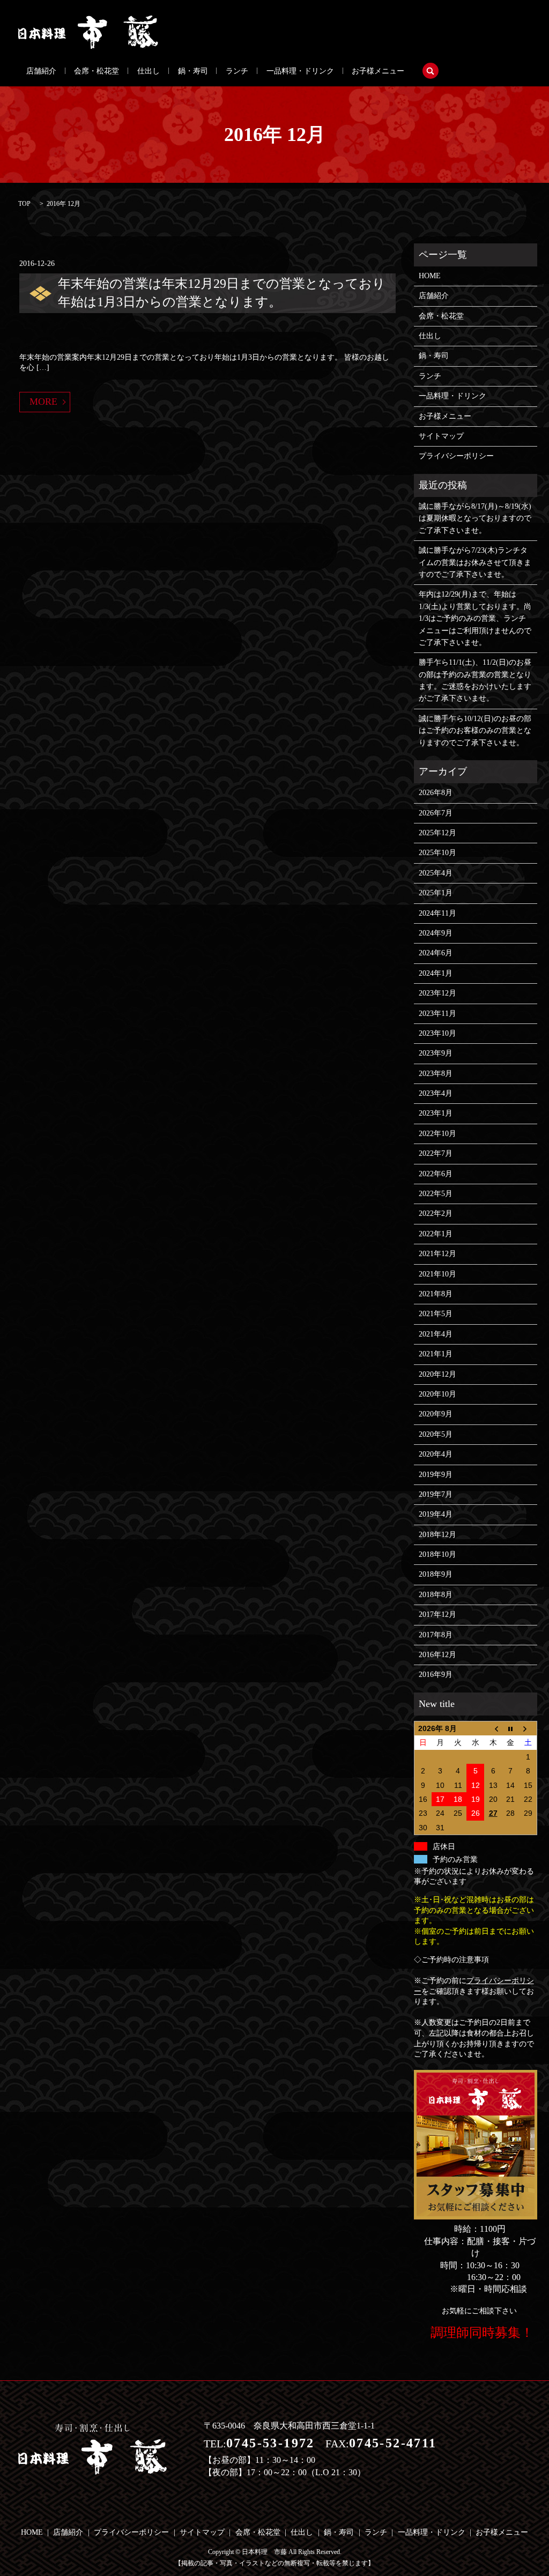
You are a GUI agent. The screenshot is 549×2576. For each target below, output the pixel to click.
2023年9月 (436, 1053)
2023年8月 (436, 1074)
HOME (430, 276)
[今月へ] (511, 1729)
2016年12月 (437, 1655)
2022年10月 (437, 1134)
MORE (43, 402)
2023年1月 (436, 1113)
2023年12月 (437, 993)
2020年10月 (437, 1394)
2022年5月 (436, 1194)
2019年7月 (436, 1494)
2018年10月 (437, 1554)
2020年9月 (436, 1414)
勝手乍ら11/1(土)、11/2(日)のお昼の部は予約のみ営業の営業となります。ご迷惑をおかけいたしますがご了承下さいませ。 (475, 680)
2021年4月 (436, 1334)
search (431, 71)
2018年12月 (437, 1535)
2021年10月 (437, 1274)
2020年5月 (436, 1434)
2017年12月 (437, 1614)
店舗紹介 (41, 71)
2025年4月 (436, 873)
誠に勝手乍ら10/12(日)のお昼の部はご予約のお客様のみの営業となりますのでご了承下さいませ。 (475, 731)
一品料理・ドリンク (300, 71)
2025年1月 (436, 893)
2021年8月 (436, 1294)
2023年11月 (437, 1014)
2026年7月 (436, 813)
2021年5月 (436, 1314)
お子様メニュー (378, 71)
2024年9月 (436, 933)
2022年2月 (436, 1213)
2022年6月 (436, 1174)
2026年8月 (436, 793)
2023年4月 (436, 1093)
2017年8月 (436, 1635)
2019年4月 (436, 1514)
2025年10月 (437, 853)
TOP (24, 204)
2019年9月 (436, 1475)
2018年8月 (436, 1595)
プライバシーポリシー (456, 456)
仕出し (149, 71)
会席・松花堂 (97, 71)
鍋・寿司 (193, 71)
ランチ (237, 71)
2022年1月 (436, 1234)
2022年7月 (436, 1153)
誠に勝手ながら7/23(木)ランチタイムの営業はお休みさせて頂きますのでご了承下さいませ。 (475, 562)
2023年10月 (437, 1033)
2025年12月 (437, 833)
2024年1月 (436, 973)
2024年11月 (437, 913)
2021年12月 (437, 1254)
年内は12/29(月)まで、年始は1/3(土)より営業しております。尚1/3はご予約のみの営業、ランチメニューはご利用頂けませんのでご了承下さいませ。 (475, 618)
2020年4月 (436, 1454)
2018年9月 (436, 1574)
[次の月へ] (528, 1729)
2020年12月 (437, 1374)
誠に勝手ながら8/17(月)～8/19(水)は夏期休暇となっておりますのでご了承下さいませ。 (475, 518)
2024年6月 (436, 953)
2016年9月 (436, 1675)
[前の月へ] (493, 1729)
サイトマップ (441, 436)
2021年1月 (436, 1354)
